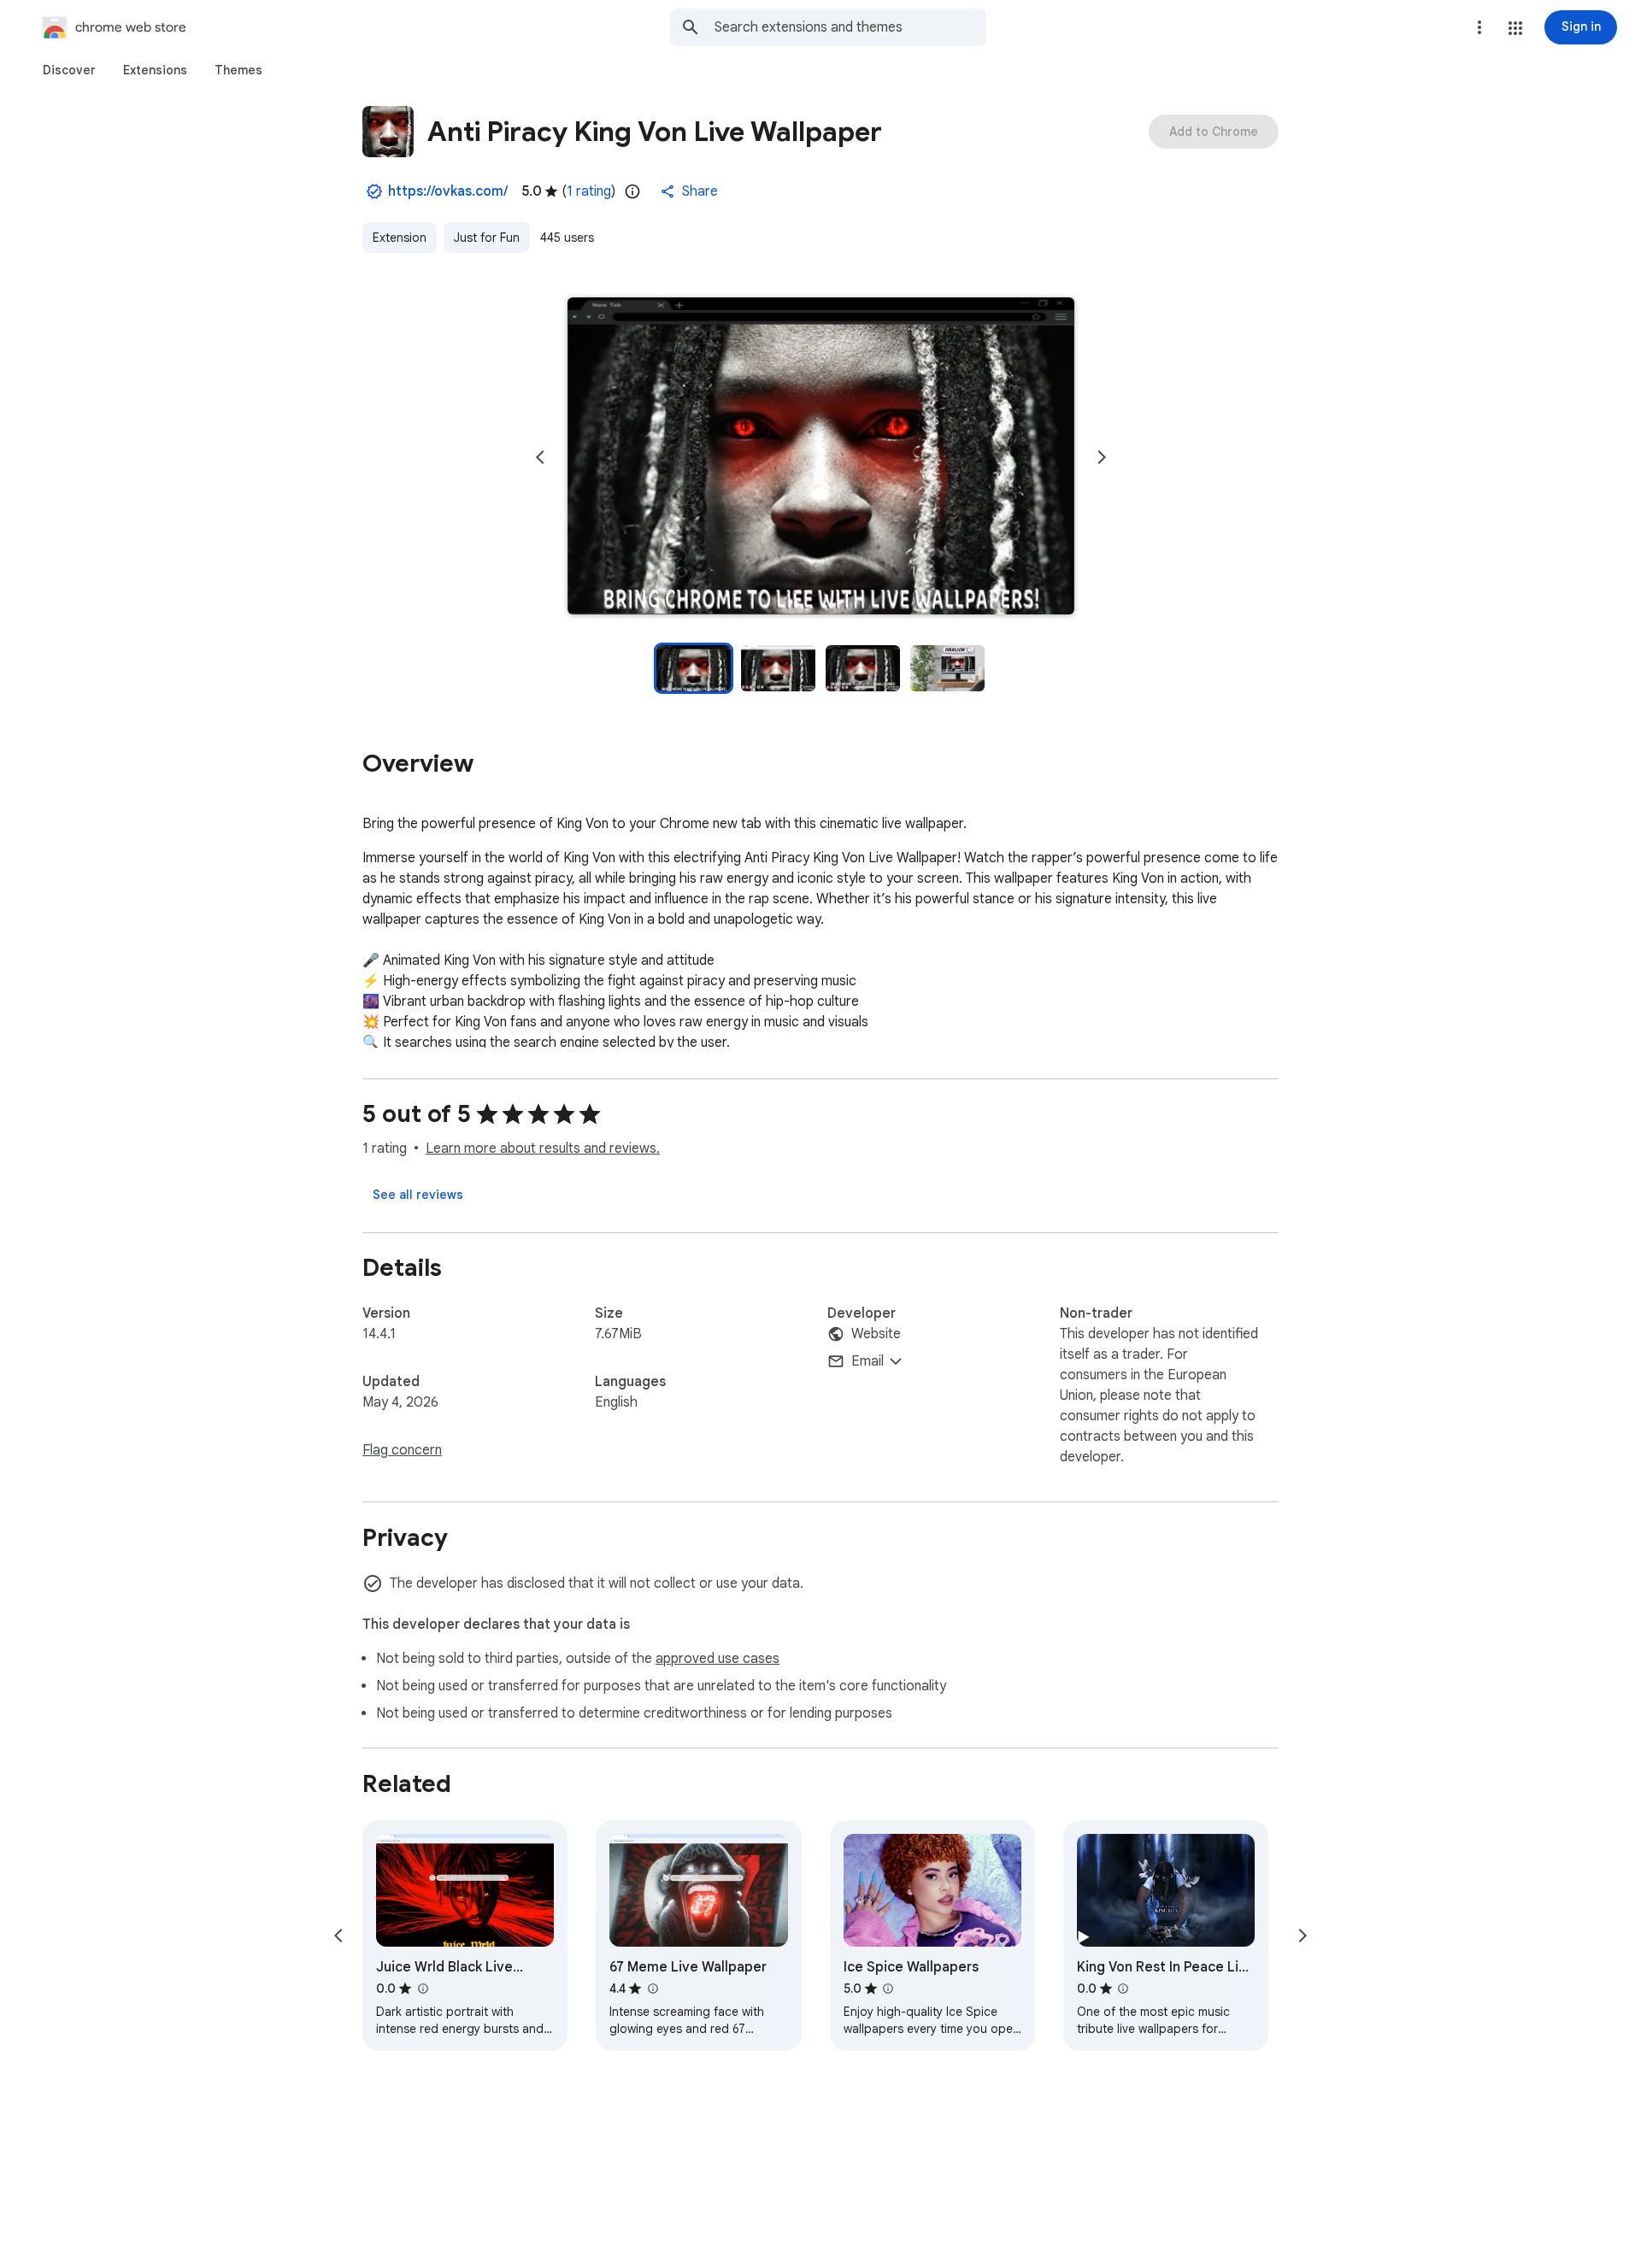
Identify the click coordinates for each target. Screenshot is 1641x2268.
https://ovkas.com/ (448, 191)
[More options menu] (1479, 27)
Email (868, 1361)
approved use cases (718, 1659)
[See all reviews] (418, 1195)
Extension (400, 238)
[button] (1515, 28)
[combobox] (850, 27)
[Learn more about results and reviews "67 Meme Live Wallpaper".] (652, 1989)
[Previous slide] (540, 457)
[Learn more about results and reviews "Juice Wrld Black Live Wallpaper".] (422, 1989)
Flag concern (402, 1450)
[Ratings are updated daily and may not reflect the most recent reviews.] (632, 191)
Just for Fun (487, 238)
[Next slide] (1102, 457)
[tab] (69, 70)
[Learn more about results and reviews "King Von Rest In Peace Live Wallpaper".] (1123, 1989)
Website (876, 1334)
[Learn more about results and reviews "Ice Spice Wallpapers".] (888, 1989)
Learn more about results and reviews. (543, 1149)
